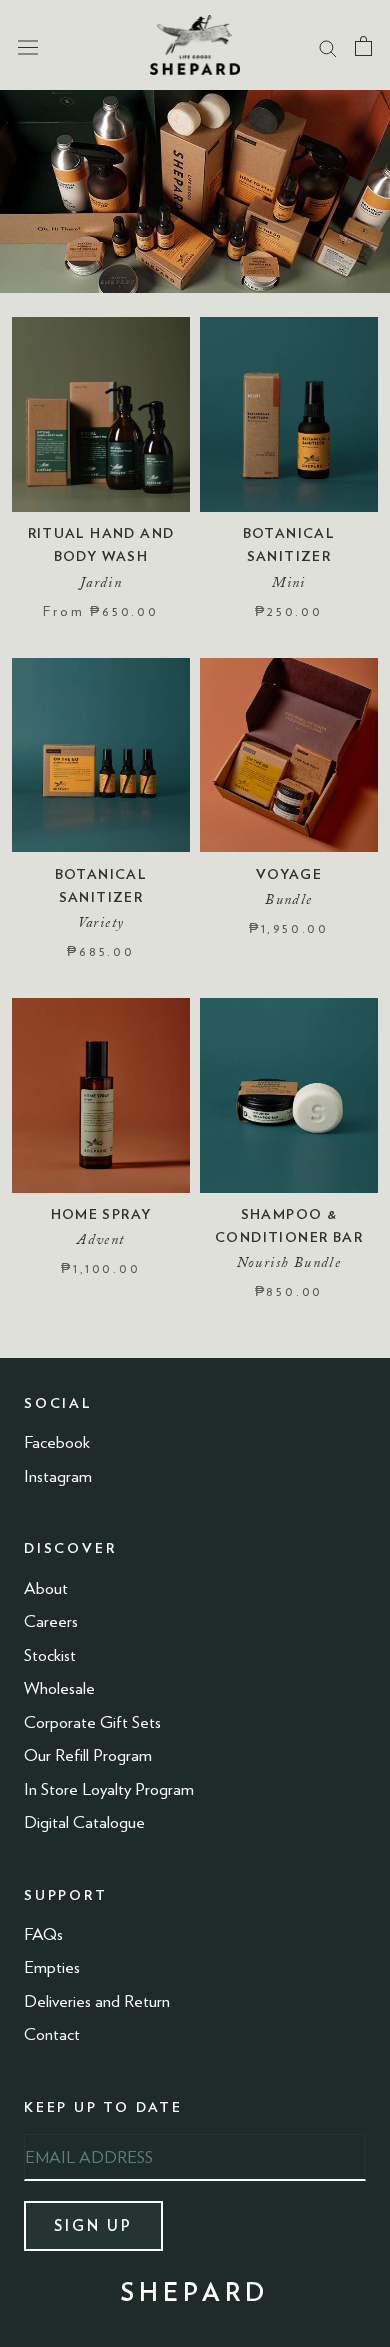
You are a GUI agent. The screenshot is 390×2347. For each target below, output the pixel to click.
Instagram (58, 1476)
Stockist (50, 1655)
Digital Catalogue (84, 1822)
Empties (52, 1967)
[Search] (328, 45)
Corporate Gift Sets (92, 1722)
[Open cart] (363, 45)
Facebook (57, 1442)
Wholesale (59, 1688)
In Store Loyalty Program (109, 1789)
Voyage (289, 874)
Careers (51, 1621)
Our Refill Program (88, 1755)
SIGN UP (93, 2226)
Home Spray (101, 1214)
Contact (52, 2034)
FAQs (43, 1934)
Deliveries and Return (97, 2001)
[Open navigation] (28, 45)
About (46, 1588)
